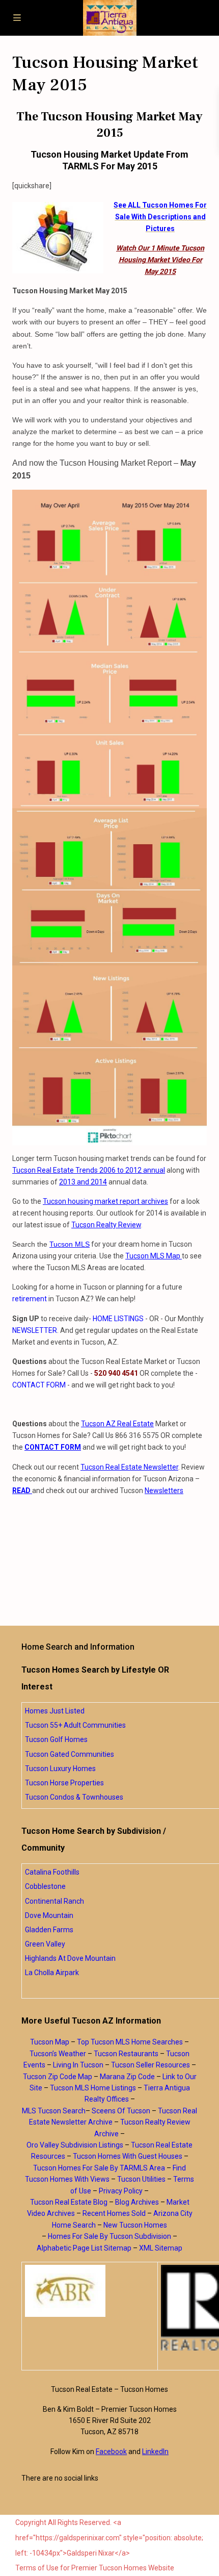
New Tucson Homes (135, 2225)
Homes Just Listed (55, 1711)
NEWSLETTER (35, 1330)
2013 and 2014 (83, 1182)
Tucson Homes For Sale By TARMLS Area (99, 2168)
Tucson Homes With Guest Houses (128, 2156)
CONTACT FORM (39, 1385)
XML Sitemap (161, 2248)
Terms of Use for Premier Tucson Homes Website (95, 2568)
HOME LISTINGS (118, 1319)
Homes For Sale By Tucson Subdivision (109, 2236)
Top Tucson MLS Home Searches (130, 2042)
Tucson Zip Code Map (58, 2077)
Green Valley (45, 1944)
